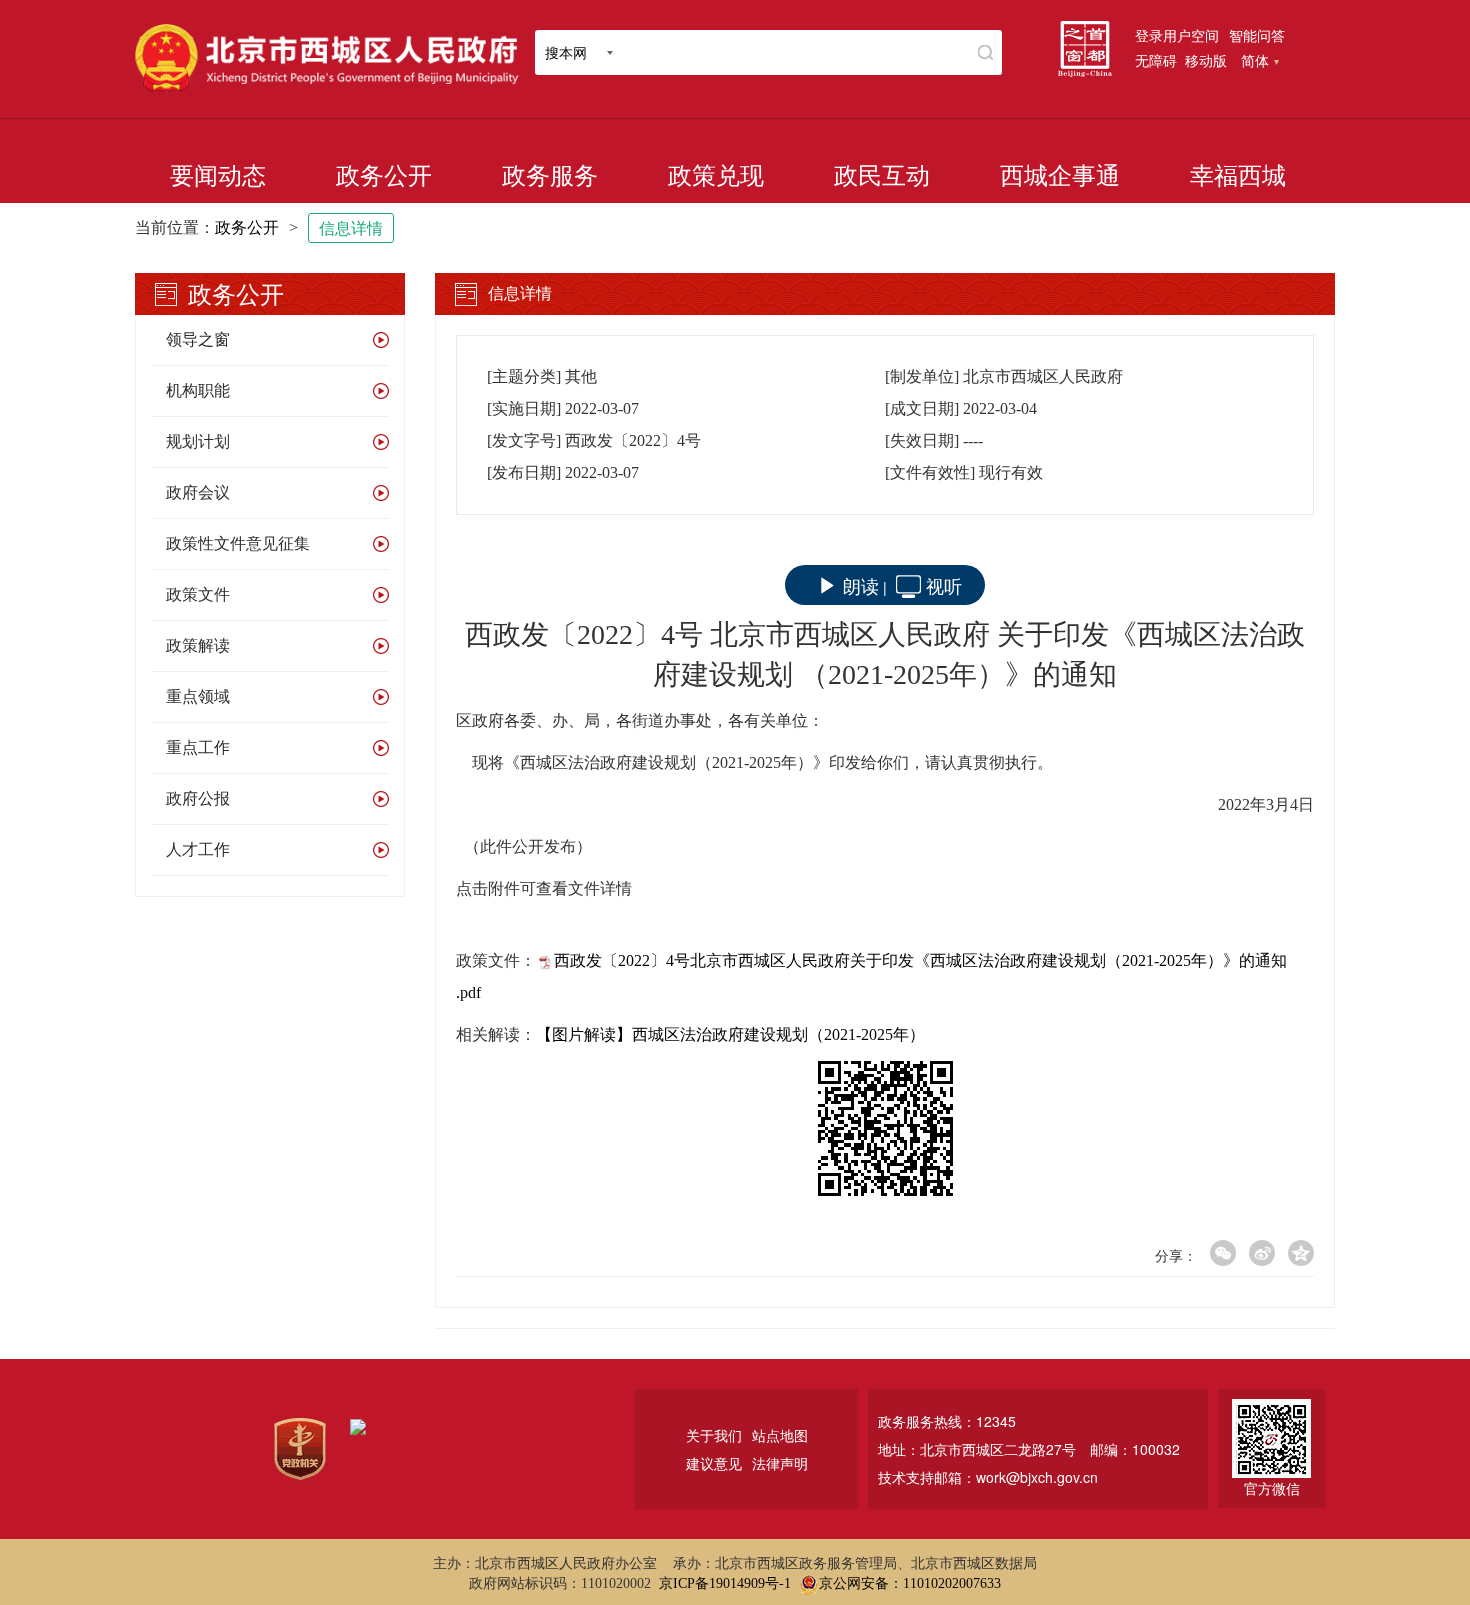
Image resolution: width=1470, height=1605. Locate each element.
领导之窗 (198, 339)
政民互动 (882, 176)
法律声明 (780, 1463)
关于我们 (714, 1435)
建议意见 (714, 1463)
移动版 (1206, 60)
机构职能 (198, 390)
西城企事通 (1060, 176)
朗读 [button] (861, 585)
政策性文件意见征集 (238, 543)
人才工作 (198, 849)
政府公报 (198, 798)
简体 (1255, 60)
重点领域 (198, 696)
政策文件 (198, 594)
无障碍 (1156, 60)
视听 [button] (944, 585)
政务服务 (550, 176)
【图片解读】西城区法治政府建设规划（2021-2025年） (730, 1034)
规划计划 (198, 441)
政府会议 (198, 492)
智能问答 (1257, 35)
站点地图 (780, 1435)
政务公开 (384, 176)
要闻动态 (218, 176)
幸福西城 (1238, 176)
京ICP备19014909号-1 (725, 1583)
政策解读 (198, 645)
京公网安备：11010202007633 (910, 1583)
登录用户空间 (1177, 35)
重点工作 (198, 747)
